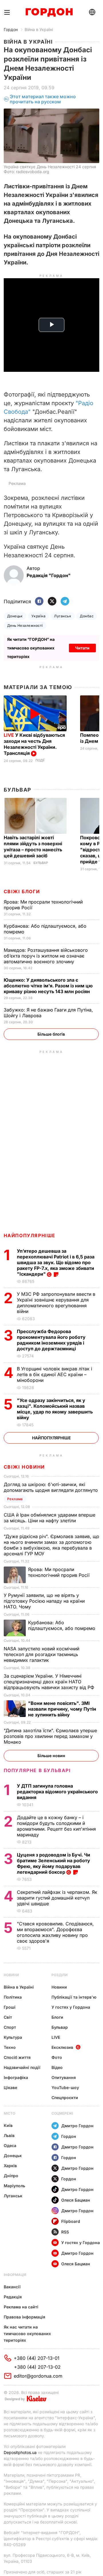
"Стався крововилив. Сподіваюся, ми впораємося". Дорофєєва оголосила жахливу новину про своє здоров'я (55, 1932)
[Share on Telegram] (65, 602)
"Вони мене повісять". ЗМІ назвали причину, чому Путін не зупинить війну (62, 1709)
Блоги (57, 2017)
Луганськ (63, 616)
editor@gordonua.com (38, 2376)
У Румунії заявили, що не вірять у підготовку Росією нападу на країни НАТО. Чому (44, 1601)
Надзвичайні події (22, 2067)
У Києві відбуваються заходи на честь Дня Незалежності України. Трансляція (34, 744)
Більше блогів (51, 1034)
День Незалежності (25, 625)
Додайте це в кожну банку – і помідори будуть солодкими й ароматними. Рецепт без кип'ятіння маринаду (56, 1826)
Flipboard (71, 2221)
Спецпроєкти (65, 2098)
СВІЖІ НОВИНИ (24, 1467)
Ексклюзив (62, 2047)
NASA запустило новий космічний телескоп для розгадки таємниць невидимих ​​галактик (41, 1654)
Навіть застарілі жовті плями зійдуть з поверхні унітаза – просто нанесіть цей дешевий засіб (33, 847)
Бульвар (18, 790)
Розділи (60, 1975)
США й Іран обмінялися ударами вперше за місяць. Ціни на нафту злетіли (49, 1518)
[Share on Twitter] (52, 602)
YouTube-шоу (65, 2087)
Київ (8, 2125)
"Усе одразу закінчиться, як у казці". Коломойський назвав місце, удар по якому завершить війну (55, 1409)
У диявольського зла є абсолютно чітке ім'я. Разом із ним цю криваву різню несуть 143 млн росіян (48, 986)
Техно (10, 2047)
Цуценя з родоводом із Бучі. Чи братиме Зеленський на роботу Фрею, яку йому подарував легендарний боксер (54, 1863)
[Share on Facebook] (39, 602)
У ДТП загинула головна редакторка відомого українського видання (57, 1792)
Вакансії (12, 2287)
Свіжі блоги (22, 891)
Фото (57, 2057)
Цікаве (10, 2087)
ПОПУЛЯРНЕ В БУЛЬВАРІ (37, 1770)
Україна (38, 616)
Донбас (87, 616)
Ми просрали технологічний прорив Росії (60, 1572)
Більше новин (51, 1756)
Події (40, 760)
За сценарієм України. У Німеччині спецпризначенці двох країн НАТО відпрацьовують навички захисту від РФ (50, 1682)
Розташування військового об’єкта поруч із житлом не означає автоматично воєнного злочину (46, 956)
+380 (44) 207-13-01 (37, 2358)
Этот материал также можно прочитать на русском (43, 99)
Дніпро (11, 2176)
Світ (8, 2017)
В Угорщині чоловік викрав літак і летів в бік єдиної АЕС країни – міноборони (55, 1374)
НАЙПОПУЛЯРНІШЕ (30, 1235)
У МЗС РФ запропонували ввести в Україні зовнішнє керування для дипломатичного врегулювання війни (56, 1303)
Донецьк (15, 616)
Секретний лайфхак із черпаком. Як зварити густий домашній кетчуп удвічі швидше (57, 1898)
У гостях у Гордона (71, 2007)
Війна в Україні (39, 29)
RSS (65, 2232)
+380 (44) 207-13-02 (37, 2367)
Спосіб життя (17, 2057)
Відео (57, 2067)
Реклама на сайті (21, 2307)
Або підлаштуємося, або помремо (62, 1625)
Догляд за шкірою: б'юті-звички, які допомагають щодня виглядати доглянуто (51, 1487)
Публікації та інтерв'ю (74, 1997)
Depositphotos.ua (20, 2452)
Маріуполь (14, 2186)
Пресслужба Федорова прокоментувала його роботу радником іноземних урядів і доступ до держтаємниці (51, 1340)
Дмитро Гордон (77, 2126)
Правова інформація (24, 2317)
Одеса (10, 2145)
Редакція (13, 2297)
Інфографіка (16, 2077)
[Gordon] (49, 12)
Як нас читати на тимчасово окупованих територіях (27, 2334)
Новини (11, 1975)
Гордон (11, 29)
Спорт (10, 2027)
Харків (10, 2166)
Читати (82, 648)
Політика (13, 1997)
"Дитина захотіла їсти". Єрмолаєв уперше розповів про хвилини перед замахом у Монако (50, 1736)
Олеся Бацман (76, 2200)
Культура (13, 2037)
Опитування (64, 2077)
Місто (9, 2113)
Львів (9, 2135)
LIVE (56, 2037)
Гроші (10, 2007)
